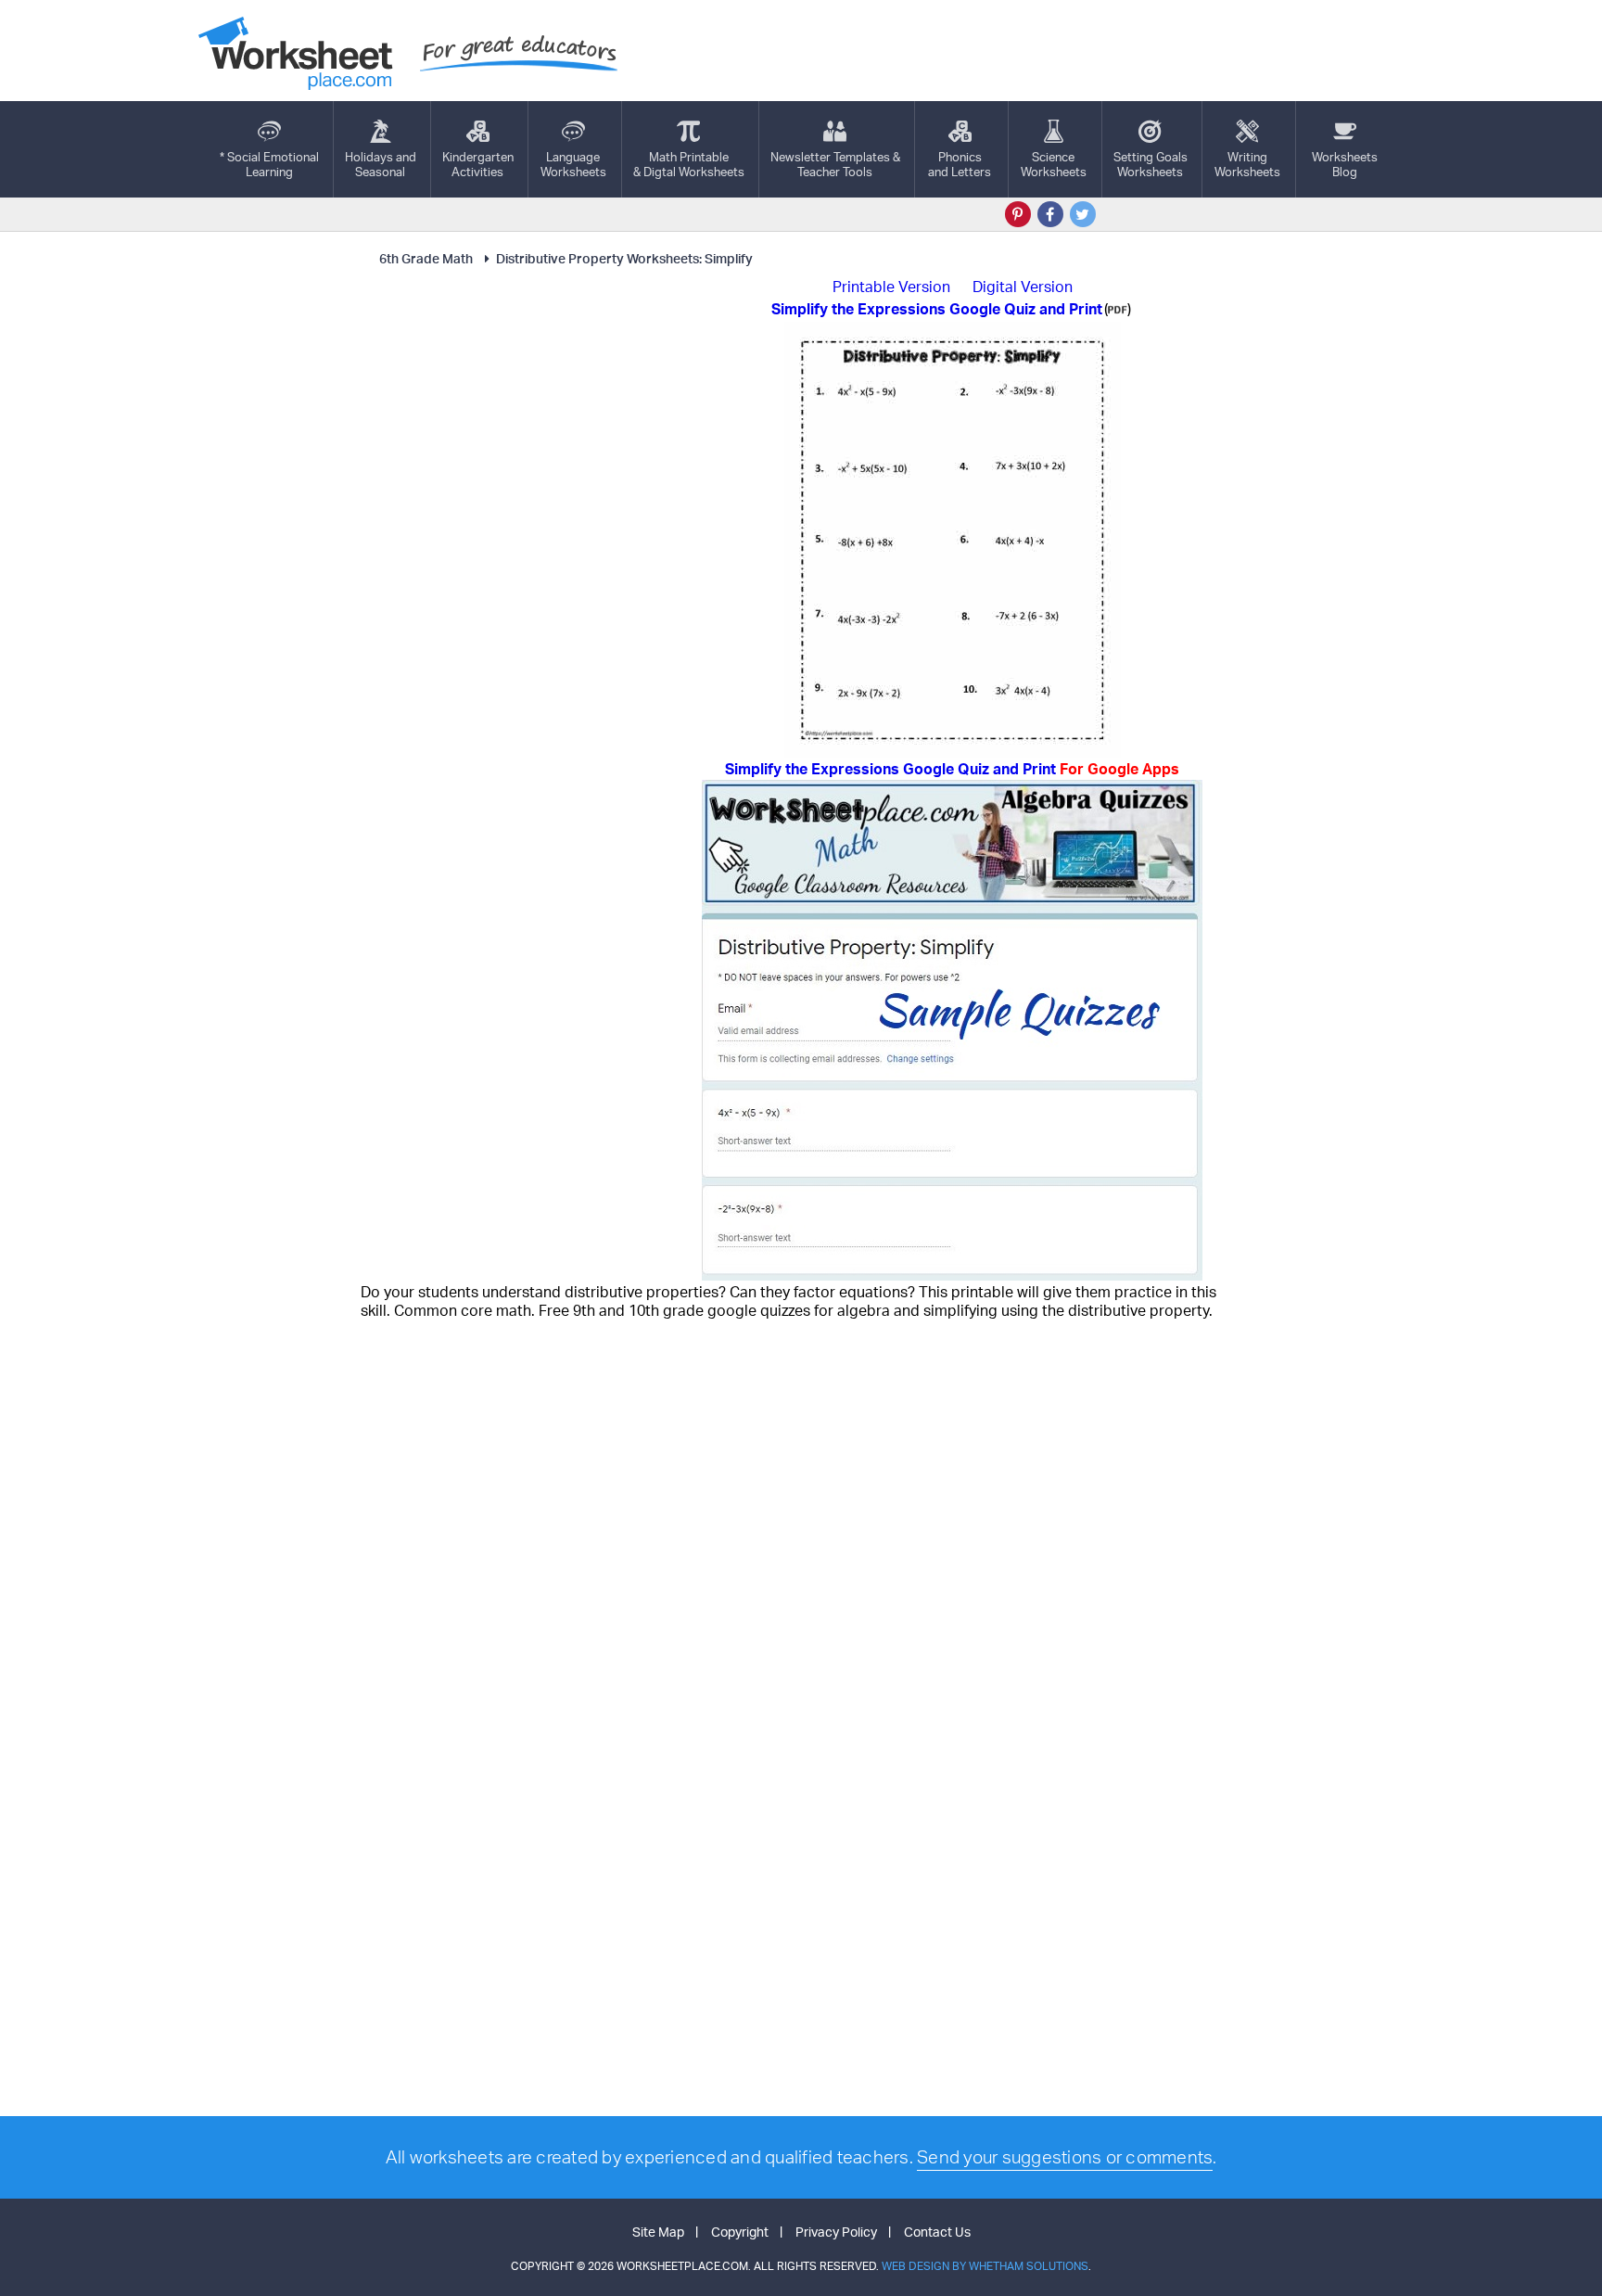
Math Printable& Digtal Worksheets (689, 164)
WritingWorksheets (1247, 164)
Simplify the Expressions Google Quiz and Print (952, 769)
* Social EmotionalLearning (269, 164)
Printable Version (891, 287)
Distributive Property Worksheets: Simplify (624, 258)
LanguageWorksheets (573, 164)
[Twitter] (1083, 214)
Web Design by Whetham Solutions (985, 2266)
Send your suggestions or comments (1065, 2157)
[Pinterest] (1018, 214)
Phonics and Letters (960, 164)
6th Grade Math (426, 258)
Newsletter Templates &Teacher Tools (835, 164)
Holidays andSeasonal (381, 164)
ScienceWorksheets (1054, 164)
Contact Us (937, 2232)
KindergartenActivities (478, 164)
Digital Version (1023, 287)
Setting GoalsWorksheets (1151, 164)
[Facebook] (1050, 214)
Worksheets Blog (1345, 164)
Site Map (658, 2232)
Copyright (740, 2232)
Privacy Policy (836, 2232)
